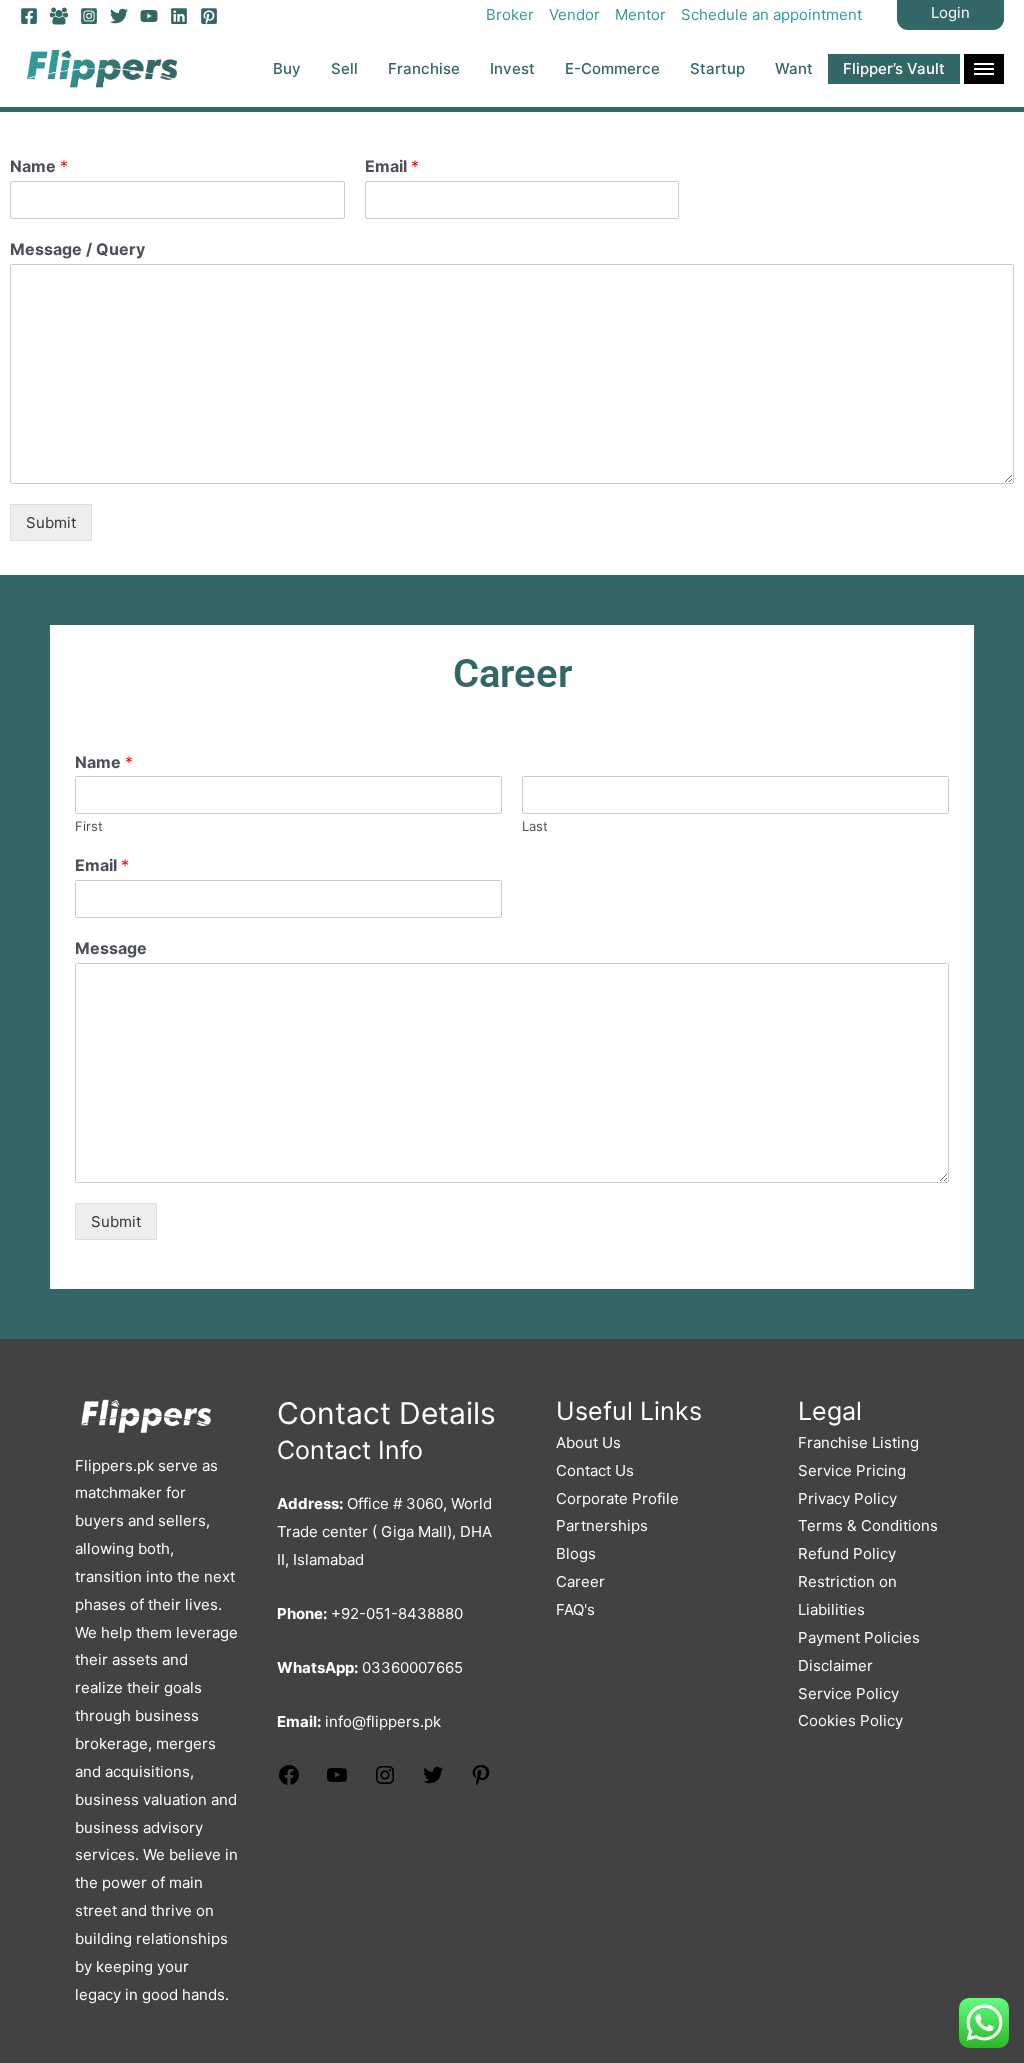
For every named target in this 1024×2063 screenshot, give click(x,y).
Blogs (576, 1553)
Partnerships (602, 1525)
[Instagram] (89, 16)
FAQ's (575, 1609)
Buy (287, 68)
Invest (512, 68)
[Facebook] (29, 16)
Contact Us (595, 1470)
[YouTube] (149, 16)
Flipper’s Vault (894, 68)
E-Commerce (612, 68)
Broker (510, 14)
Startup (717, 68)
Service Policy (848, 1693)
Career (580, 1581)
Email (392, 166)
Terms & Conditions (868, 1525)
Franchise (424, 68)
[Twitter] (119, 16)
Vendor (574, 14)
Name (39, 166)
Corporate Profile (617, 1498)
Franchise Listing (858, 1442)
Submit (51, 522)
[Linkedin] (179, 16)
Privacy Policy (847, 1498)
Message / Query (77, 249)
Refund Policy (847, 1553)
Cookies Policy (850, 1720)
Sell (344, 68)
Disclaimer (835, 1665)
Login (950, 12)
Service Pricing (852, 1470)
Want (794, 68)
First (89, 826)
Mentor (640, 14)
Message (111, 948)
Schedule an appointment (771, 14)
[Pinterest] (209, 16)
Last (535, 826)
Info (984, 69)
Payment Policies (859, 1637)
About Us (588, 1442)
